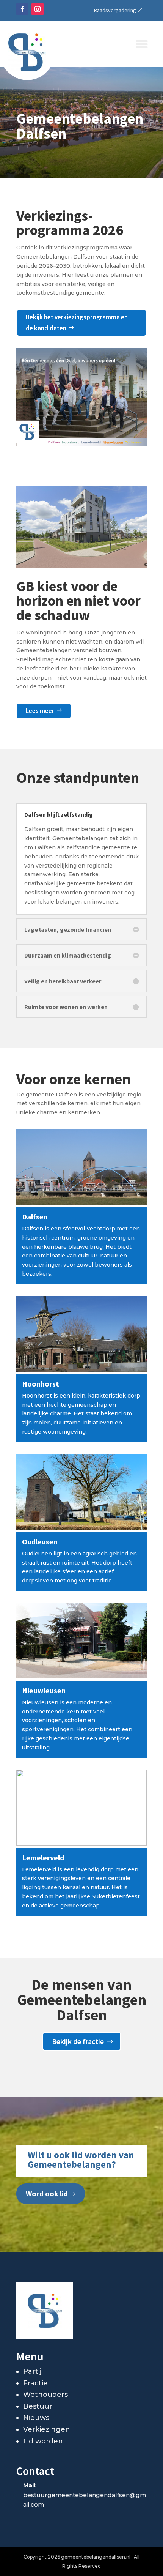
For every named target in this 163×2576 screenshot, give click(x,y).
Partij (32, 2371)
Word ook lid (47, 2193)
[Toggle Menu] (142, 44)
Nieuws (36, 2418)
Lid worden (43, 2441)
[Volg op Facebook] (22, 9)
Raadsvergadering (115, 10)
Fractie (35, 2383)
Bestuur (38, 2406)
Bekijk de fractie (78, 2041)
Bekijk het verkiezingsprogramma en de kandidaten (77, 323)
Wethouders (45, 2395)
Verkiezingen (47, 2429)
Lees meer (40, 711)
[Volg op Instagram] (38, 9)
